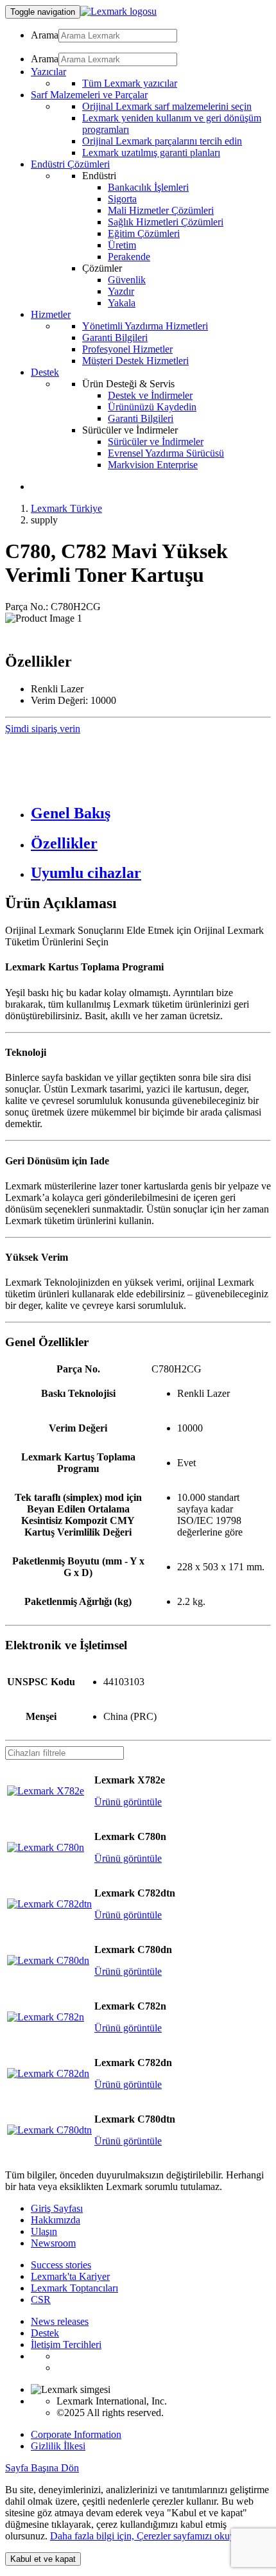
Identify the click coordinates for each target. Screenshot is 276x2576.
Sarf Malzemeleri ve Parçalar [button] (89, 95)
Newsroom (53, 2243)
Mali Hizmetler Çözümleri (161, 210)
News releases (60, 2321)
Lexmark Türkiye (66, 508)
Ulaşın (44, 2231)
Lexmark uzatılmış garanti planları (151, 153)
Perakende (129, 257)
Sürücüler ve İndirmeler (156, 442)
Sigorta (122, 199)
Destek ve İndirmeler (150, 395)
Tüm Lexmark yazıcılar (130, 83)
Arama (45, 35)
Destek (45, 2333)
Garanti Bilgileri (115, 337)
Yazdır (121, 291)
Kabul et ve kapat (43, 2559)
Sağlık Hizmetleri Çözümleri (166, 222)
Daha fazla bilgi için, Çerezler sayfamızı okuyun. (149, 2536)
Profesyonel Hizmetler (127, 349)
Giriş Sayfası (57, 2208)
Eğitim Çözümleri (144, 233)
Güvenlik (127, 280)
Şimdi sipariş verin (43, 729)
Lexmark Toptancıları (74, 2288)
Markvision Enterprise (153, 465)
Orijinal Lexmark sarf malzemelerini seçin (167, 106)
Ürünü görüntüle (128, 1802)
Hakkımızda (56, 2220)
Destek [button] (45, 372)
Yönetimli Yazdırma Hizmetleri (145, 326)
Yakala (122, 303)
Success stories (61, 2265)
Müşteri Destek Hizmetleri (135, 361)
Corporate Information (76, 2434)
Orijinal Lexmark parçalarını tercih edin (162, 141)
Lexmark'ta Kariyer (70, 2276)
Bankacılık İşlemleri (148, 187)
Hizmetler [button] (51, 314)
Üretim (122, 245)
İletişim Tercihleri (66, 2344)
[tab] (151, 813)
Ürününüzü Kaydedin (152, 407)
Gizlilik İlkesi (58, 2446)
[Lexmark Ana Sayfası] (118, 11)
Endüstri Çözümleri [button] (70, 164)
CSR (41, 2300)
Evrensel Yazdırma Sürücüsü (166, 453)
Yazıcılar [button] (48, 72)
